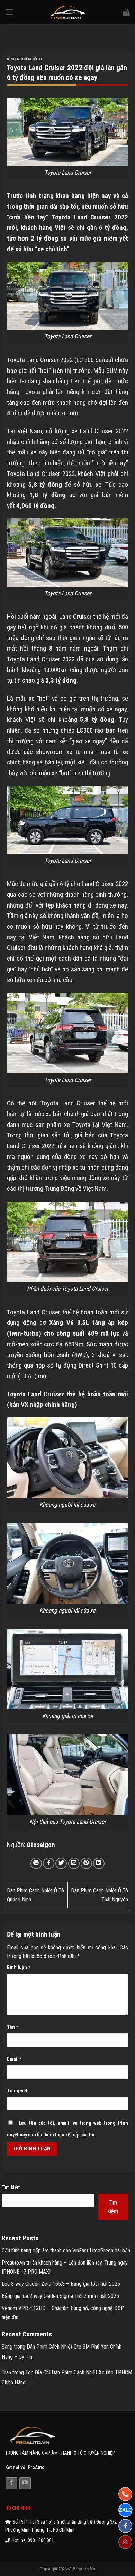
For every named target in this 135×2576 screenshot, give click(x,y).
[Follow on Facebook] (12, 2483)
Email (15, 2059)
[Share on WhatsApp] (36, 1863)
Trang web (18, 2091)
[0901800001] (125, 2494)
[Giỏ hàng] (126, 12)
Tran (6, 2372)
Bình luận (19, 1968)
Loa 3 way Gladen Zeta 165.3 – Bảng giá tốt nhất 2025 (61, 2284)
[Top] (125, 2542)
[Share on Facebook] (49, 1863)
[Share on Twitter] (61, 1863)
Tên (13, 2027)
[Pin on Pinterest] (86, 1863)
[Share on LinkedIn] (99, 1863)
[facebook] (125, 2526)
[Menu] (10, 12)
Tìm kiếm (11, 2188)
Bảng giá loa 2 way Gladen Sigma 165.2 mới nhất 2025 (60, 2296)
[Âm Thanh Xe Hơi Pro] (68, 12)
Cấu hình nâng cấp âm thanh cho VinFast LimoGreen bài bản (66, 2251)
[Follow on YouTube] (25, 2483)
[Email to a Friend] (74, 1863)
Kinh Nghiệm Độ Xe (25, 59)
